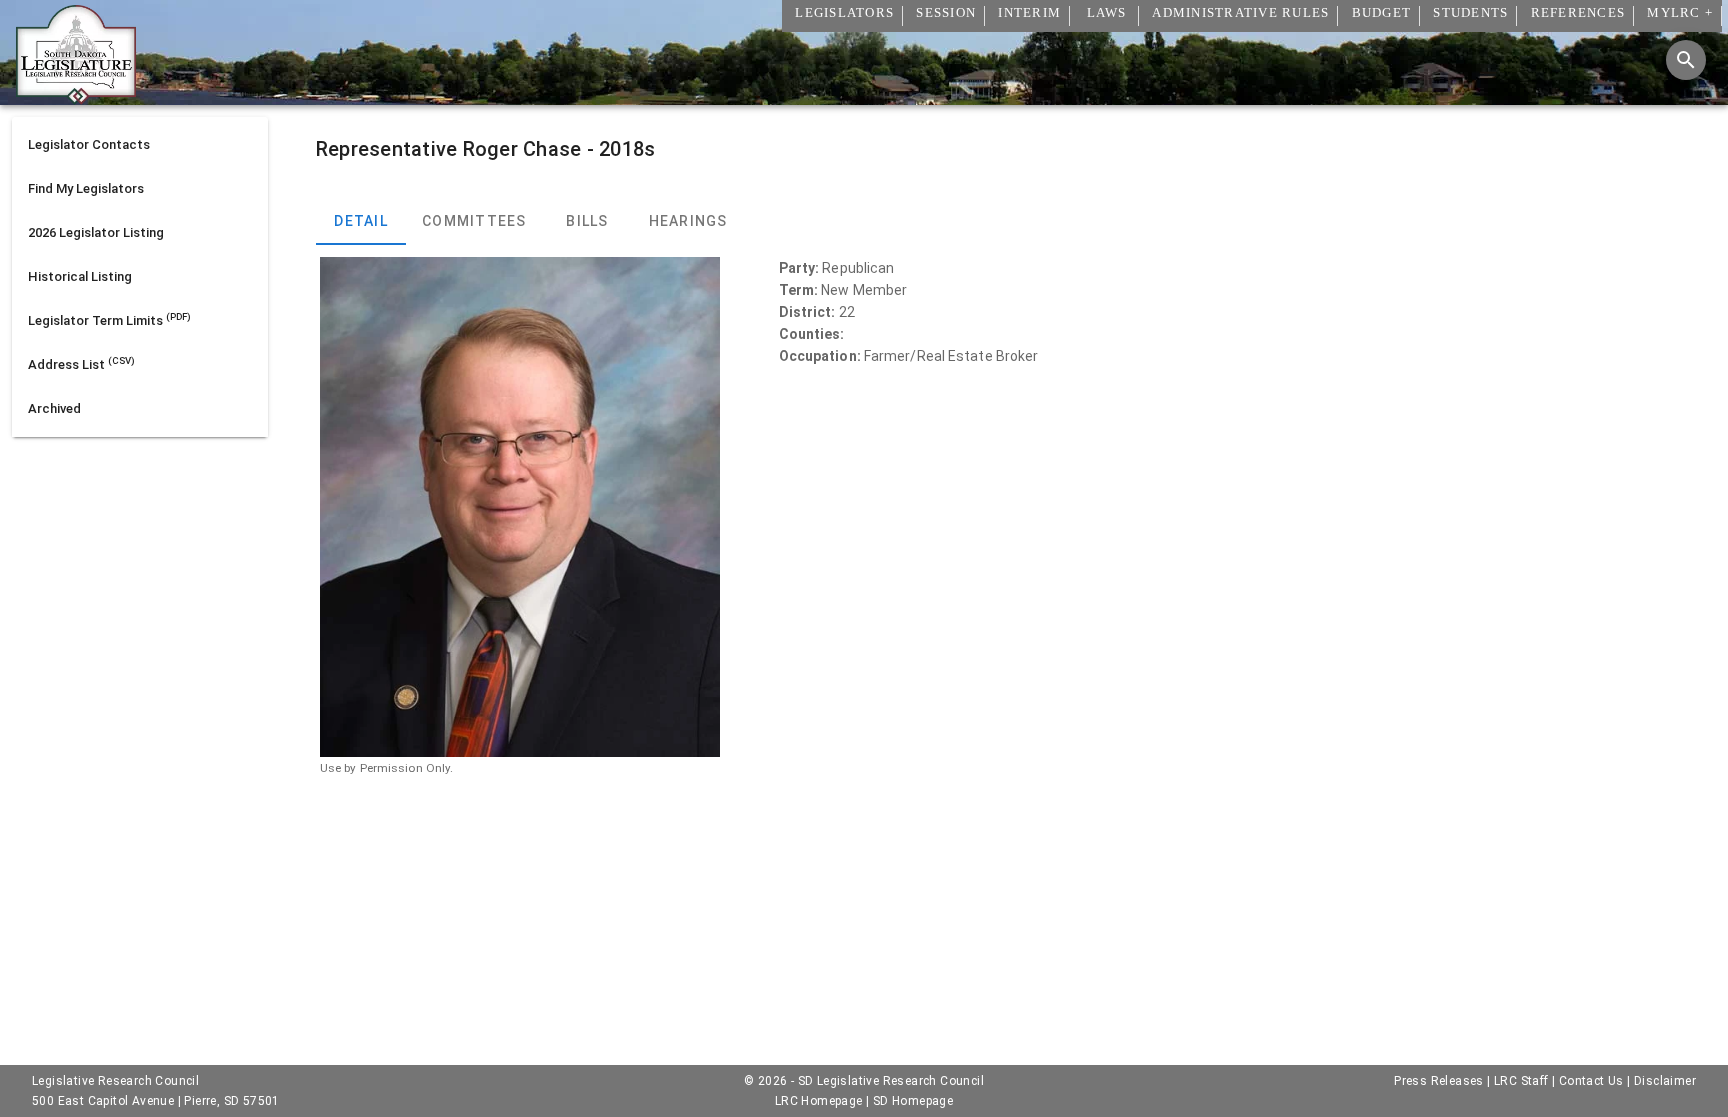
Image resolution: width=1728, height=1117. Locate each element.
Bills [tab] (587, 221)
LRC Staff (1521, 1081)
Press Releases (1439, 1081)
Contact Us (1591, 1081)
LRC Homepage (819, 1101)
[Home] (76, 97)
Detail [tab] (361, 221)
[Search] (1686, 60)
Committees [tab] (474, 221)
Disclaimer (1665, 1081)
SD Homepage (913, 1101)
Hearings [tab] (687, 221)
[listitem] (140, 145)
